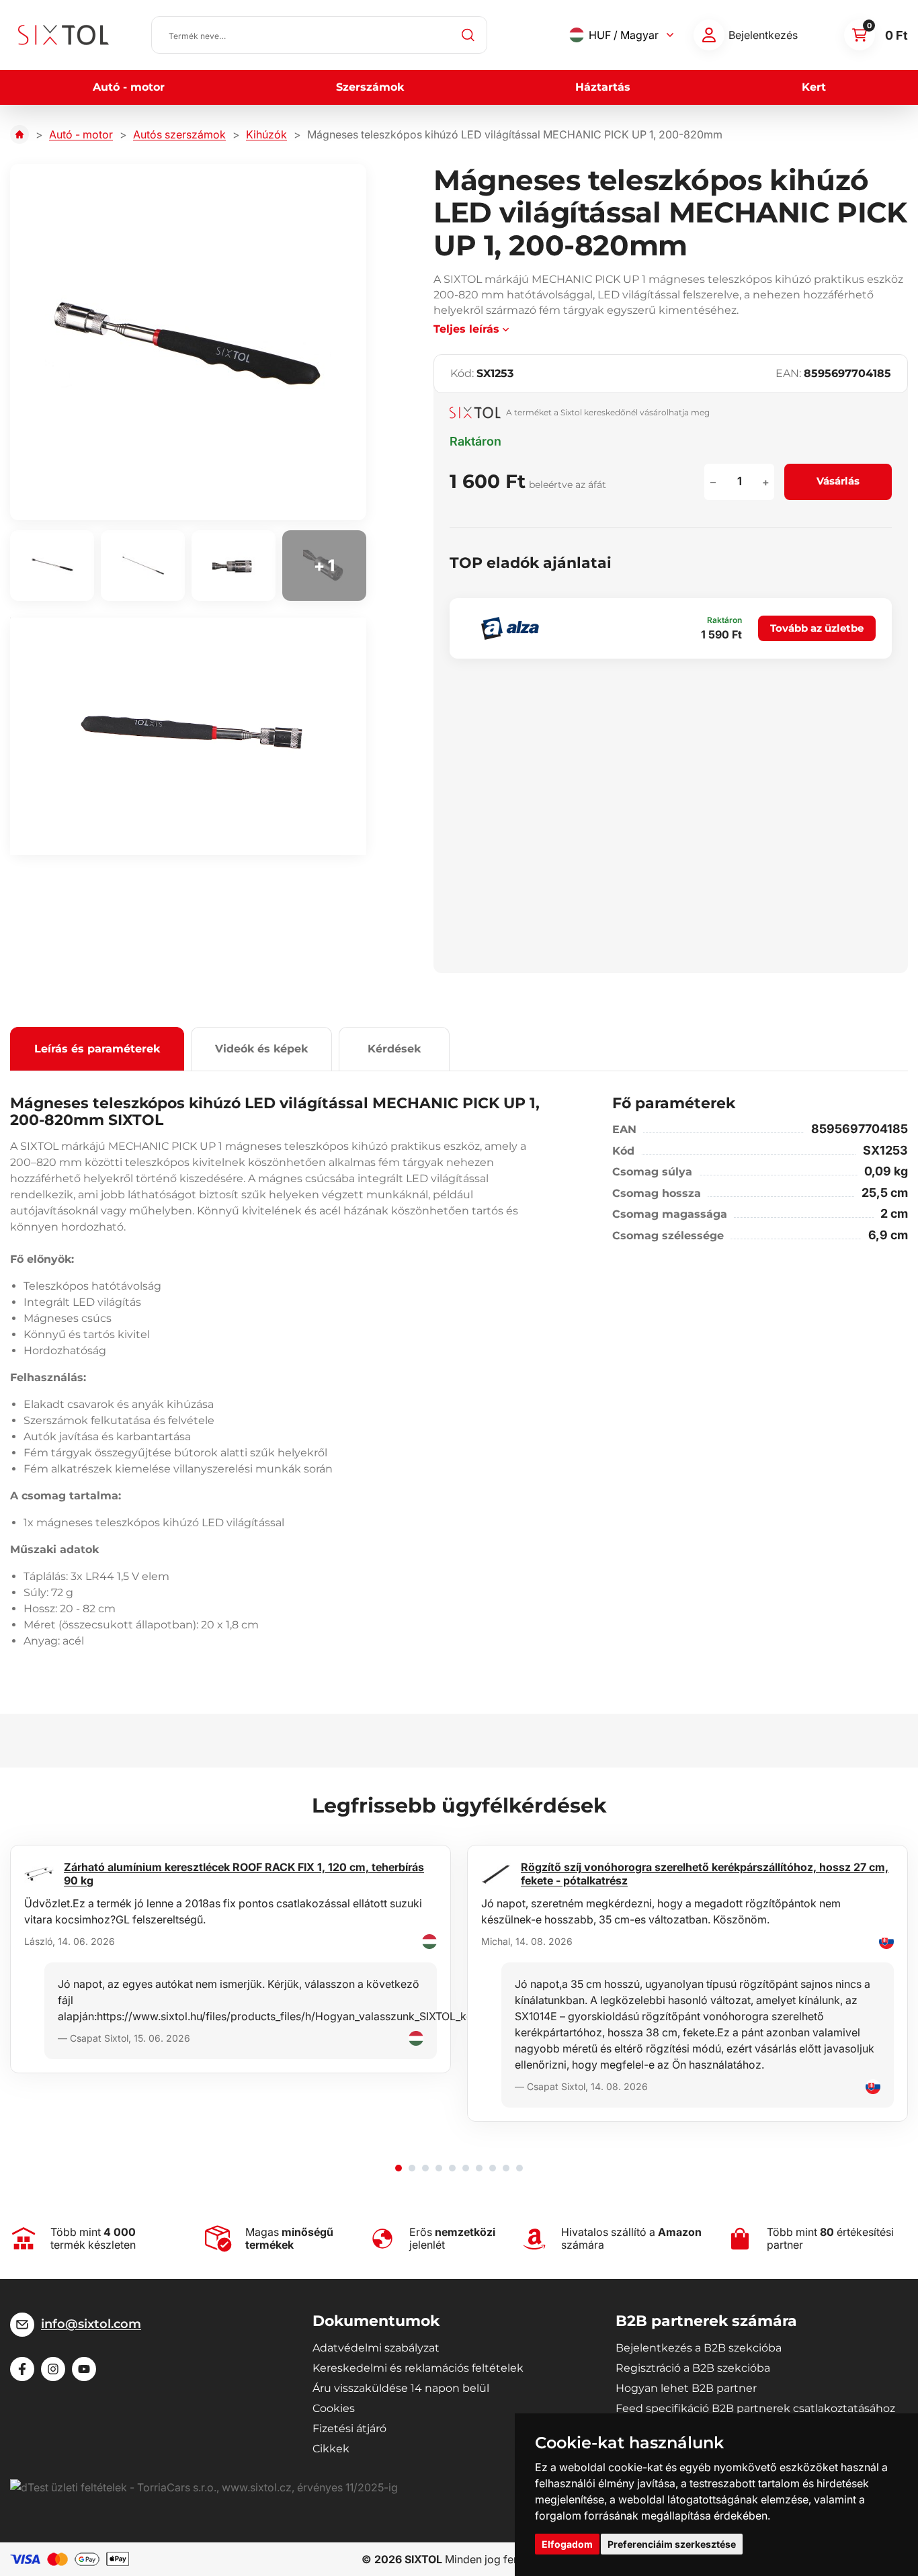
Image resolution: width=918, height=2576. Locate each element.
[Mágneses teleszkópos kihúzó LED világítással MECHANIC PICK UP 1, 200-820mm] (188, 342)
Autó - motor (129, 87)
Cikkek (331, 2449)
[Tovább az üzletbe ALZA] (510, 628)
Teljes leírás (466, 329)
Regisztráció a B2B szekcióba (693, 2368)
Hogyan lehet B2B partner (686, 2388)
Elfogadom (567, 2544)
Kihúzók (266, 134)
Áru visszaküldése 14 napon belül (401, 2388)
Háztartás (603, 87)
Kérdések (394, 1049)
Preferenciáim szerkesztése (672, 2544)
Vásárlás (838, 481)
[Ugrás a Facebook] (22, 2369)
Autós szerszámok (179, 134)
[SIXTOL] (64, 35)
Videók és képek (261, 1049)
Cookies (334, 2408)
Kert (814, 87)
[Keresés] (468, 35)
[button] (399, 2168)
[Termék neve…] (319, 35)
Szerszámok (370, 87)
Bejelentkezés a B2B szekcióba (699, 2348)
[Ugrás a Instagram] (53, 2369)
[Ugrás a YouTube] (84, 2369)
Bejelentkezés (763, 35)
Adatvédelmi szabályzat (376, 2348)
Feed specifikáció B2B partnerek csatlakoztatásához (755, 2408)
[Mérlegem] (709, 35)
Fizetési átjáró (349, 2428)
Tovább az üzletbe (817, 628)
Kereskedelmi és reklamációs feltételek (418, 2368)
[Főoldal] (19, 134)
